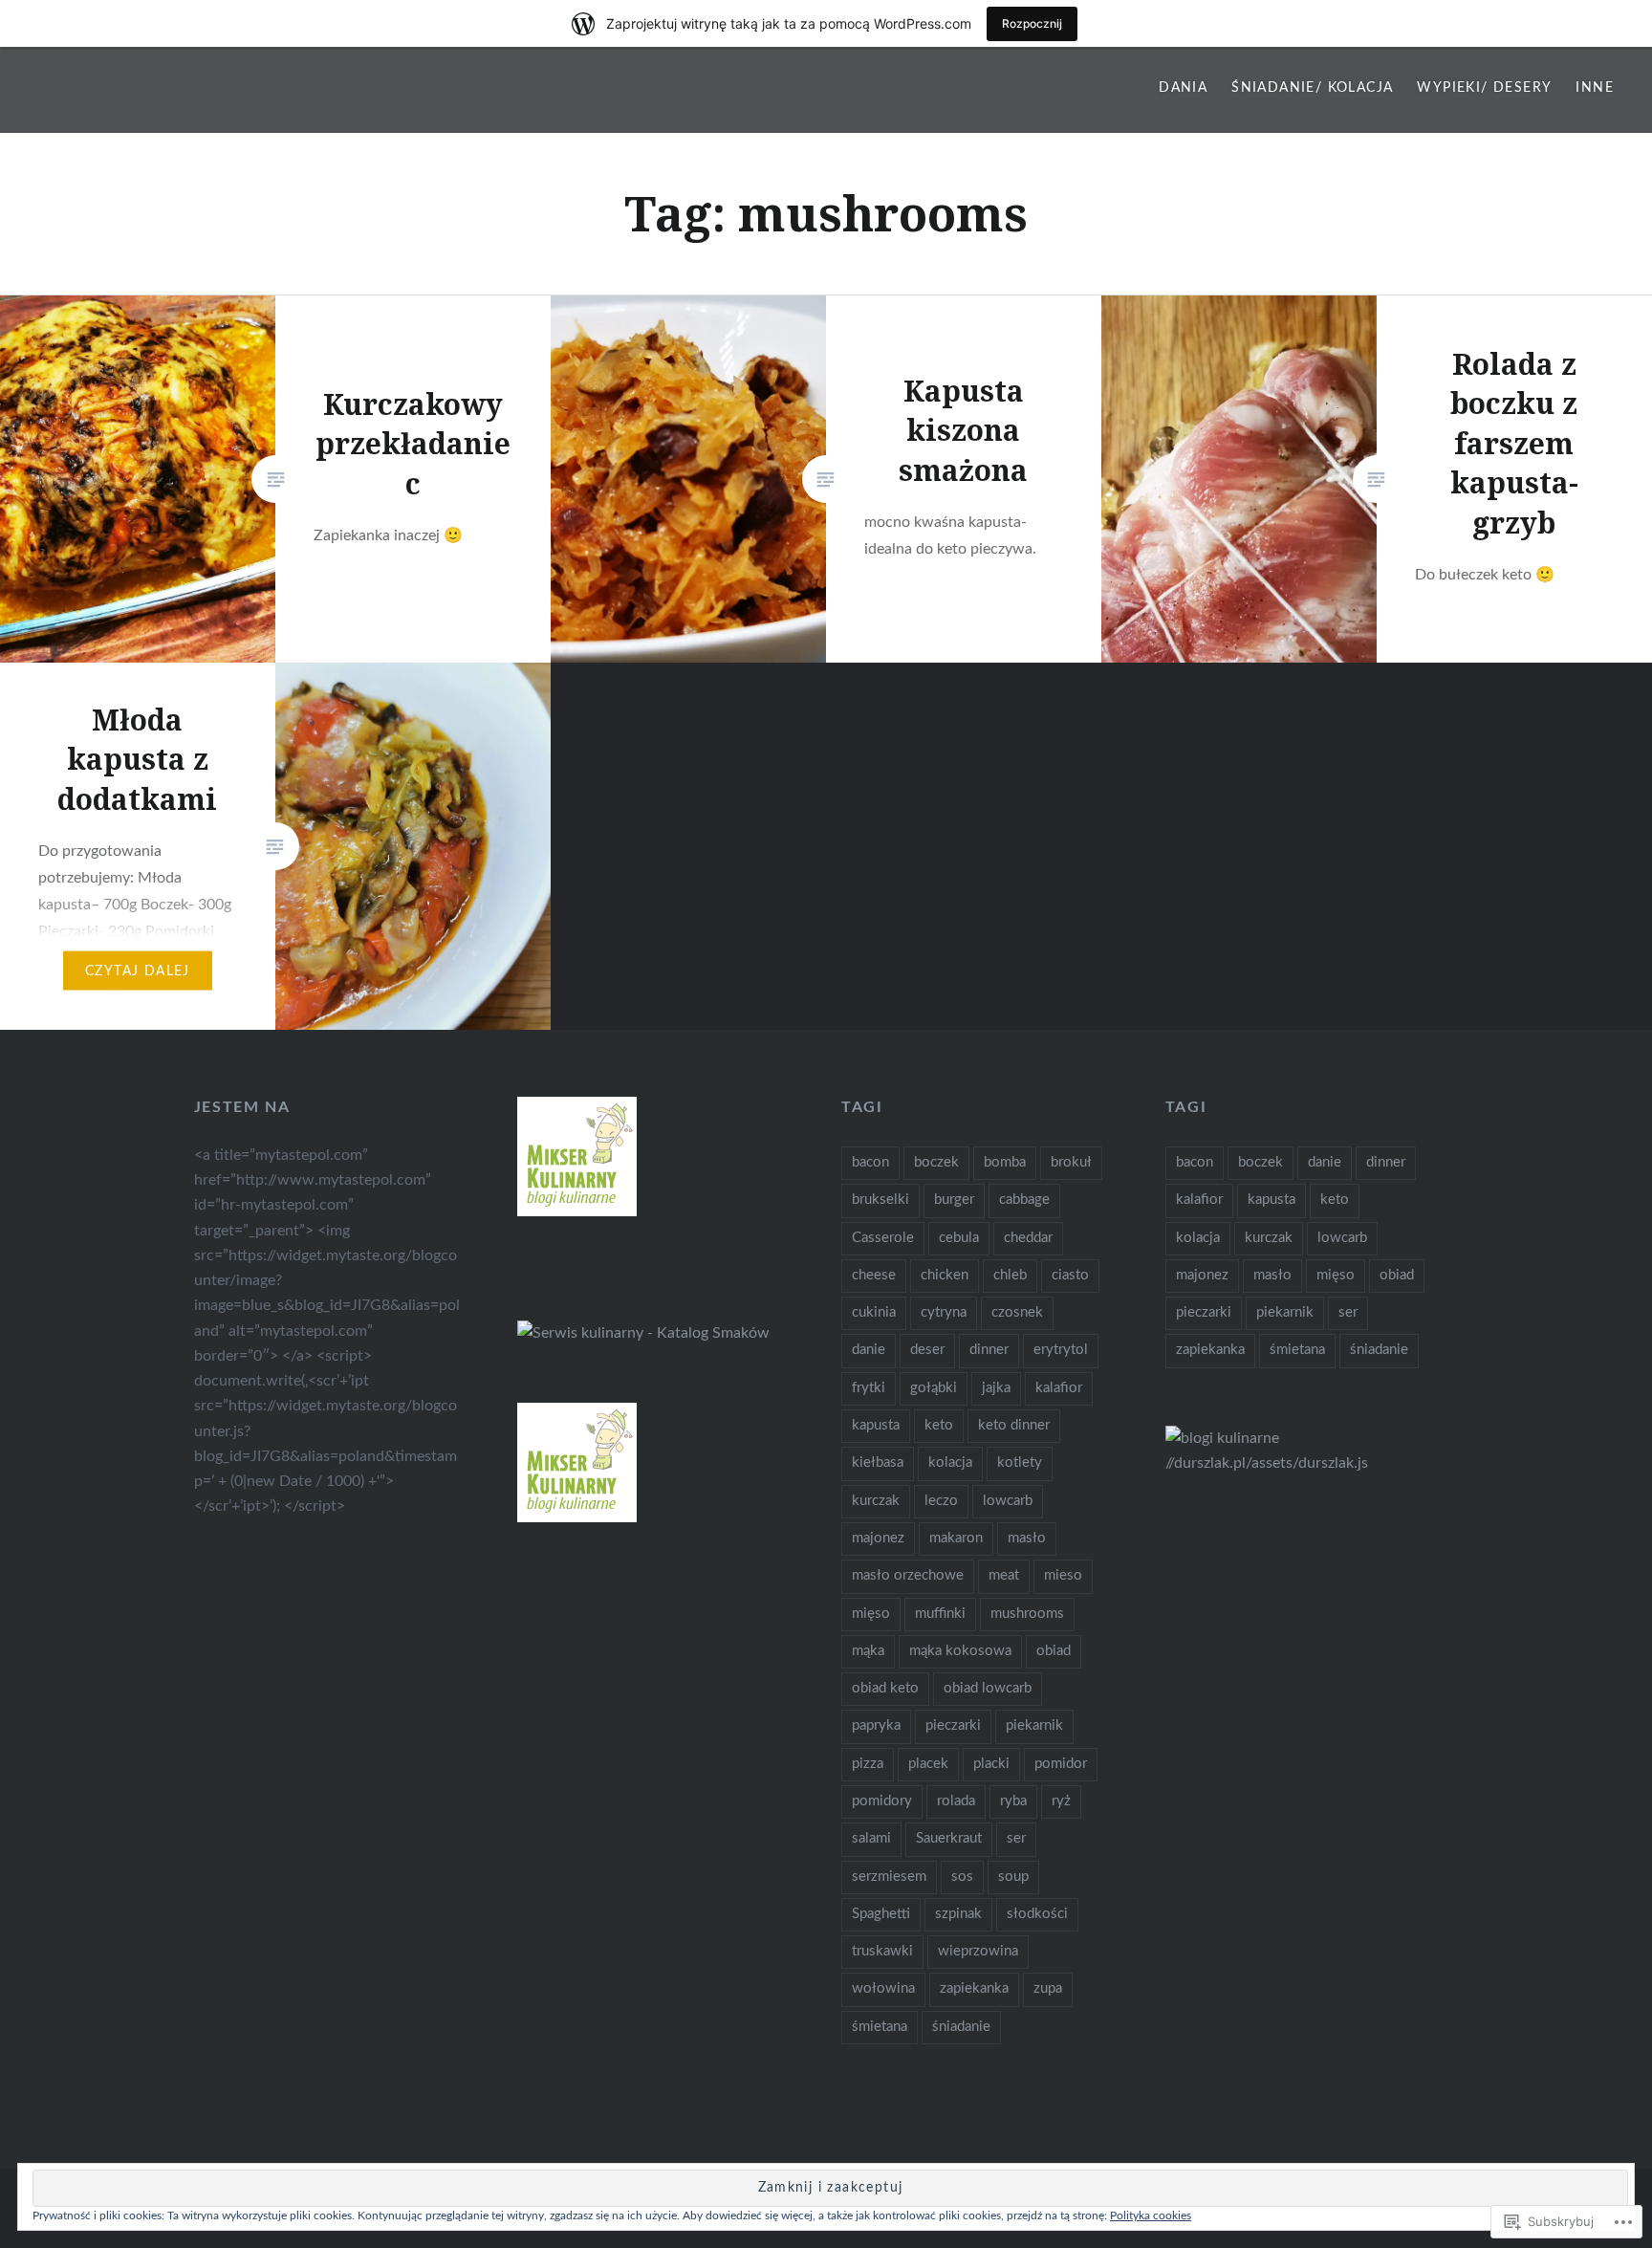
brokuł (1071, 1162)
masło (1027, 1538)
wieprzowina (978, 1951)
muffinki (940, 1614)
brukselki (880, 1200)
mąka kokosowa (960, 1651)
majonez (878, 1538)
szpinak (958, 1914)
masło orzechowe (908, 1575)
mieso (1063, 1575)
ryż (1061, 1801)
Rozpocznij (1032, 23)
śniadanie (961, 2027)
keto (939, 1425)
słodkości (1037, 1914)
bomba (1005, 1162)
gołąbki (934, 1388)
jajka (996, 1388)
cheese (874, 1275)
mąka (868, 1651)
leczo (941, 1501)
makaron (956, 1538)
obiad (1054, 1651)
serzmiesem (889, 1877)
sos (962, 1877)
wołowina (883, 1988)
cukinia (874, 1312)
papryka (876, 1725)
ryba (1013, 1801)
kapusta (876, 1425)
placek (928, 1764)
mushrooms (1027, 1614)
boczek (936, 1162)
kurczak (876, 1501)
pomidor (1061, 1764)
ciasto (1070, 1275)
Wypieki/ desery (1484, 88)
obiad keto (885, 1688)
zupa (1048, 1988)
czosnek (1017, 1312)
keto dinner (1014, 1425)
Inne (1595, 88)
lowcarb (1008, 1501)
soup (1013, 1877)
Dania (1183, 88)
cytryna (944, 1312)
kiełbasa (878, 1462)
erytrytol (1061, 1350)
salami (871, 1838)
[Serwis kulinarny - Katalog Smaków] (643, 1333)
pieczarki (953, 1725)
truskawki (882, 1951)
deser (927, 1350)
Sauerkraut (949, 1838)
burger (954, 1200)
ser (1016, 1838)
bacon (870, 1162)
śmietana (880, 2027)
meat (1004, 1575)
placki (991, 1764)
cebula (959, 1238)
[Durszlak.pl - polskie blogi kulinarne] (1222, 1438)
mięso (871, 1614)
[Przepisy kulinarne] (577, 1211)
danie (869, 1350)
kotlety (1020, 1462)
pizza (868, 1764)
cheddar (1028, 1238)
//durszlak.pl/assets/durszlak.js (1267, 1463)
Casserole (883, 1238)
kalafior (1059, 1388)
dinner (989, 1350)
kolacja (950, 1462)
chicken (945, 1275)
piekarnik (1034, 1725)
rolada (956, 1801)
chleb (1010, 1275)
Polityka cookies (1151, 2215)
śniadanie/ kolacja (1312, 88)
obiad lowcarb (988, 1688)
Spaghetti (881, 1914)
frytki (869, 1388)
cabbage (1024, 1200)
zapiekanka (974, 1988)
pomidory (882, 1801)
